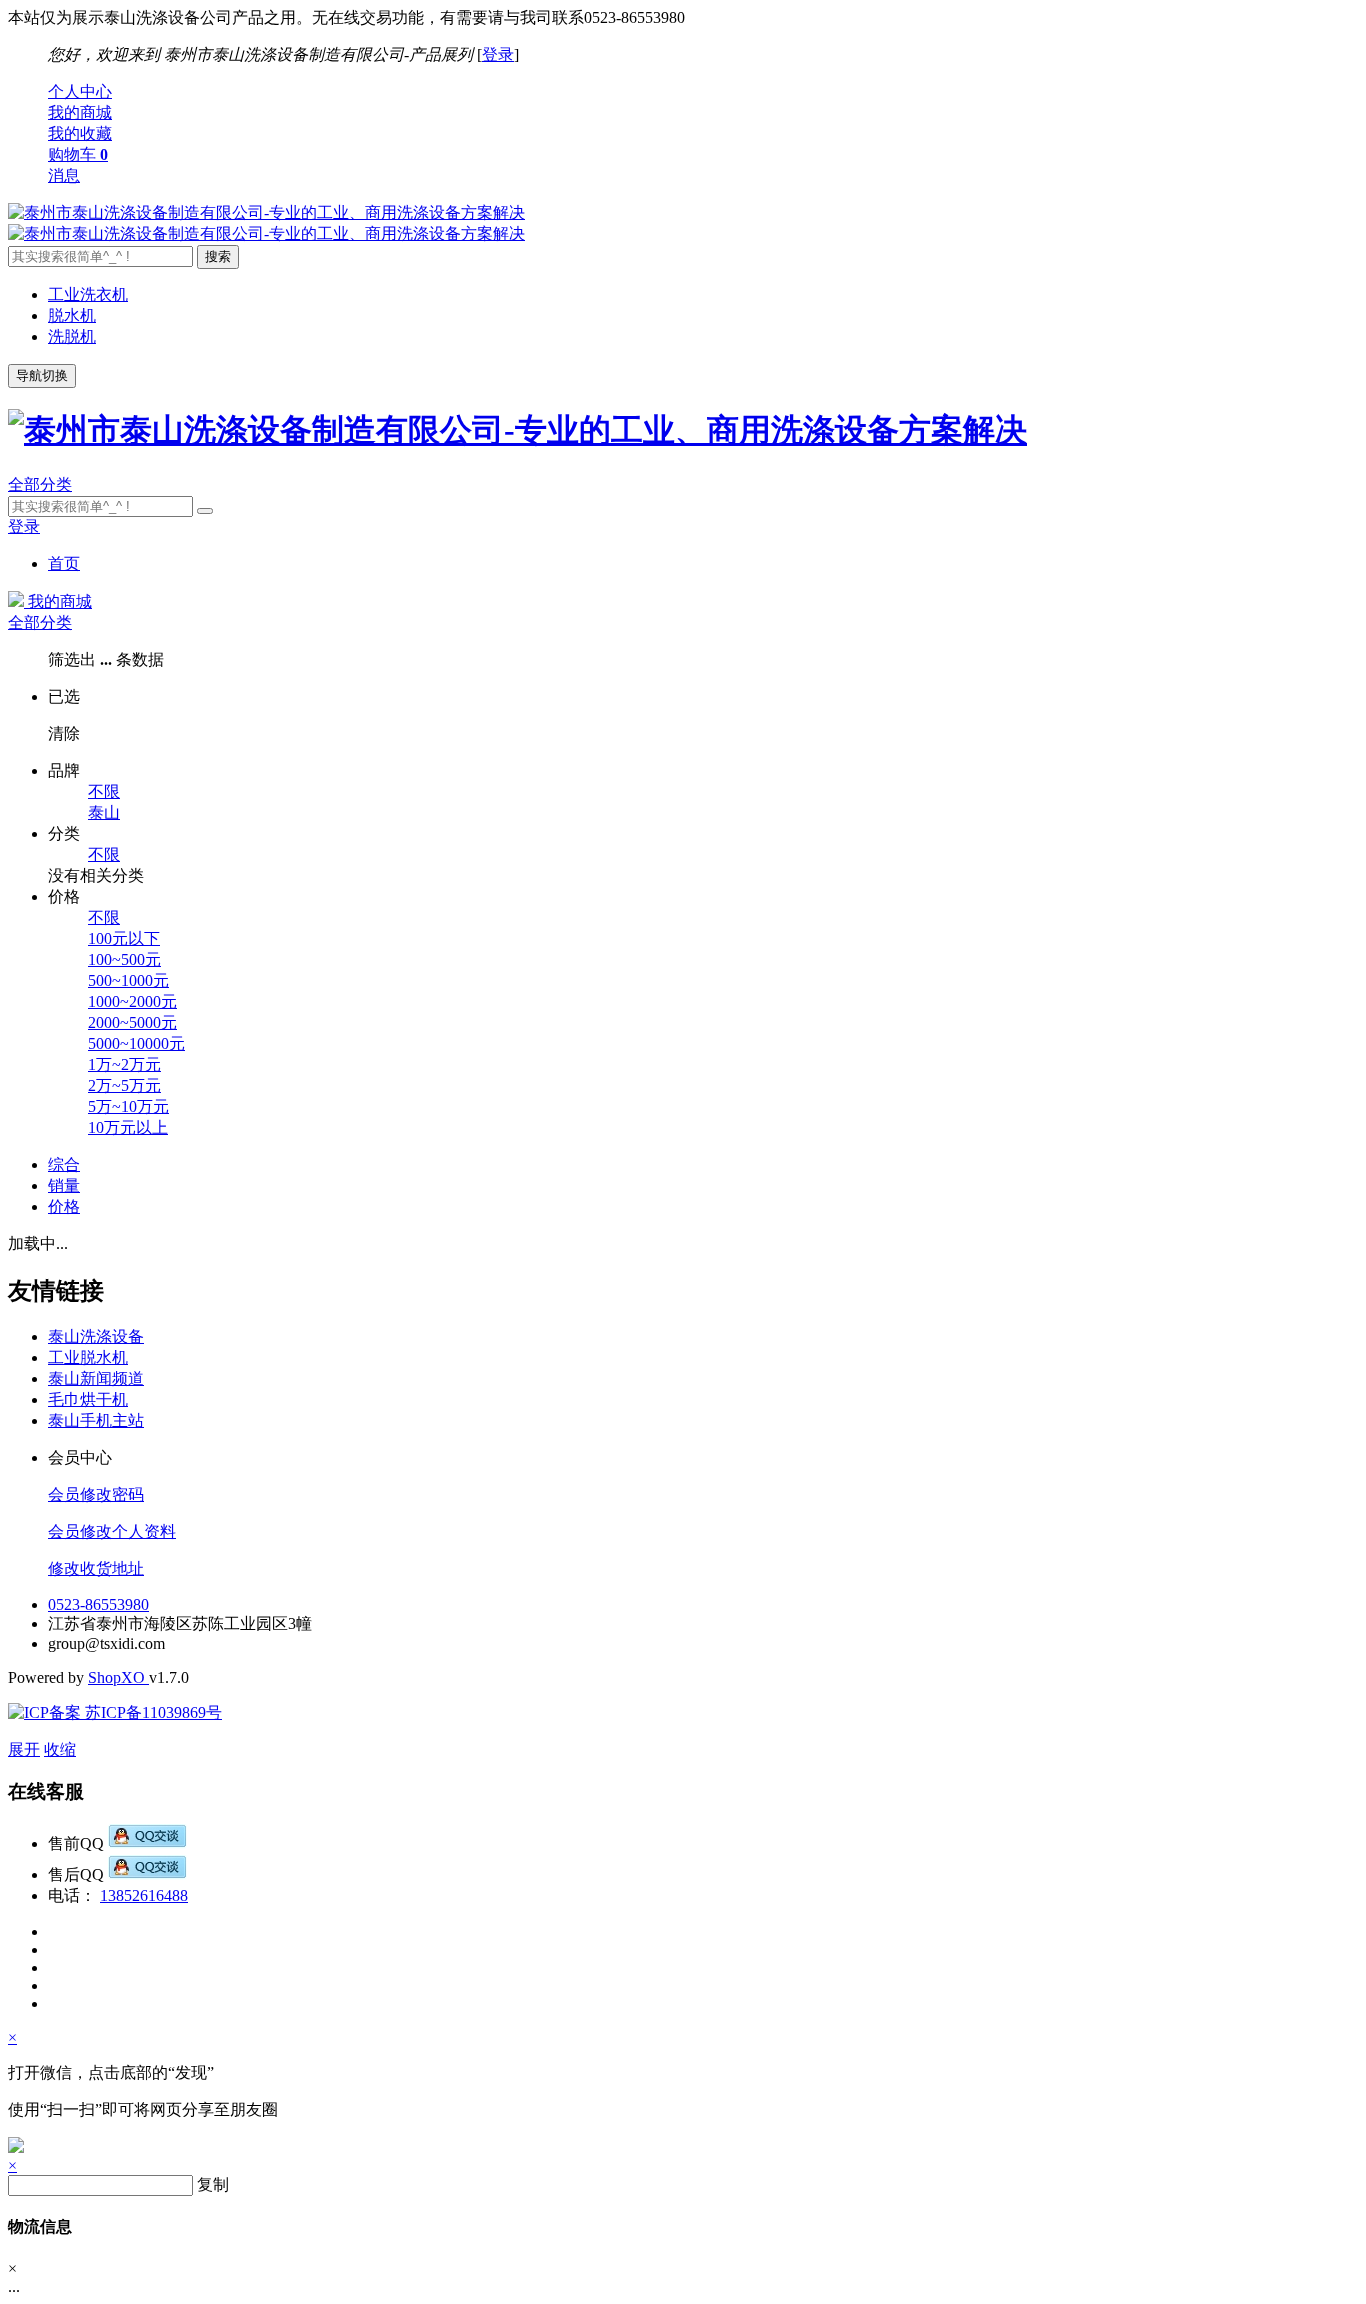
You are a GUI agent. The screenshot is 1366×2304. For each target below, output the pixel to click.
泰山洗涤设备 (96, 1336)
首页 (64, 563)
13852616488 (144, 1895)
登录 (498, 54)
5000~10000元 (136, 1043)
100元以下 (124, 938)
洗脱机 (72, 336)
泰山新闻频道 (96, 1378)
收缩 (60, 1749)
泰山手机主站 (96, 1420)
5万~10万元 (128, 1106)
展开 (24, 1749)
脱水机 (72, 315)
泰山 (104, 812)
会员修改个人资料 (112, 1531)
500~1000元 (128, 980)
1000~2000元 (132, 1001)
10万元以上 (128, 1127)
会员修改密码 (96, 1494)
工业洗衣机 (88, 294)
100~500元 (124, 959)
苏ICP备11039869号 (151, 1712)
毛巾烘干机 (88, 1399)
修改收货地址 (96, 1568)
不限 (104, 791)
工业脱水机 (88, 1357)
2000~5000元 (132, 1022)
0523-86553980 (98, 1604)
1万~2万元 (124, 1064)
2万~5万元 (124, 1085)
